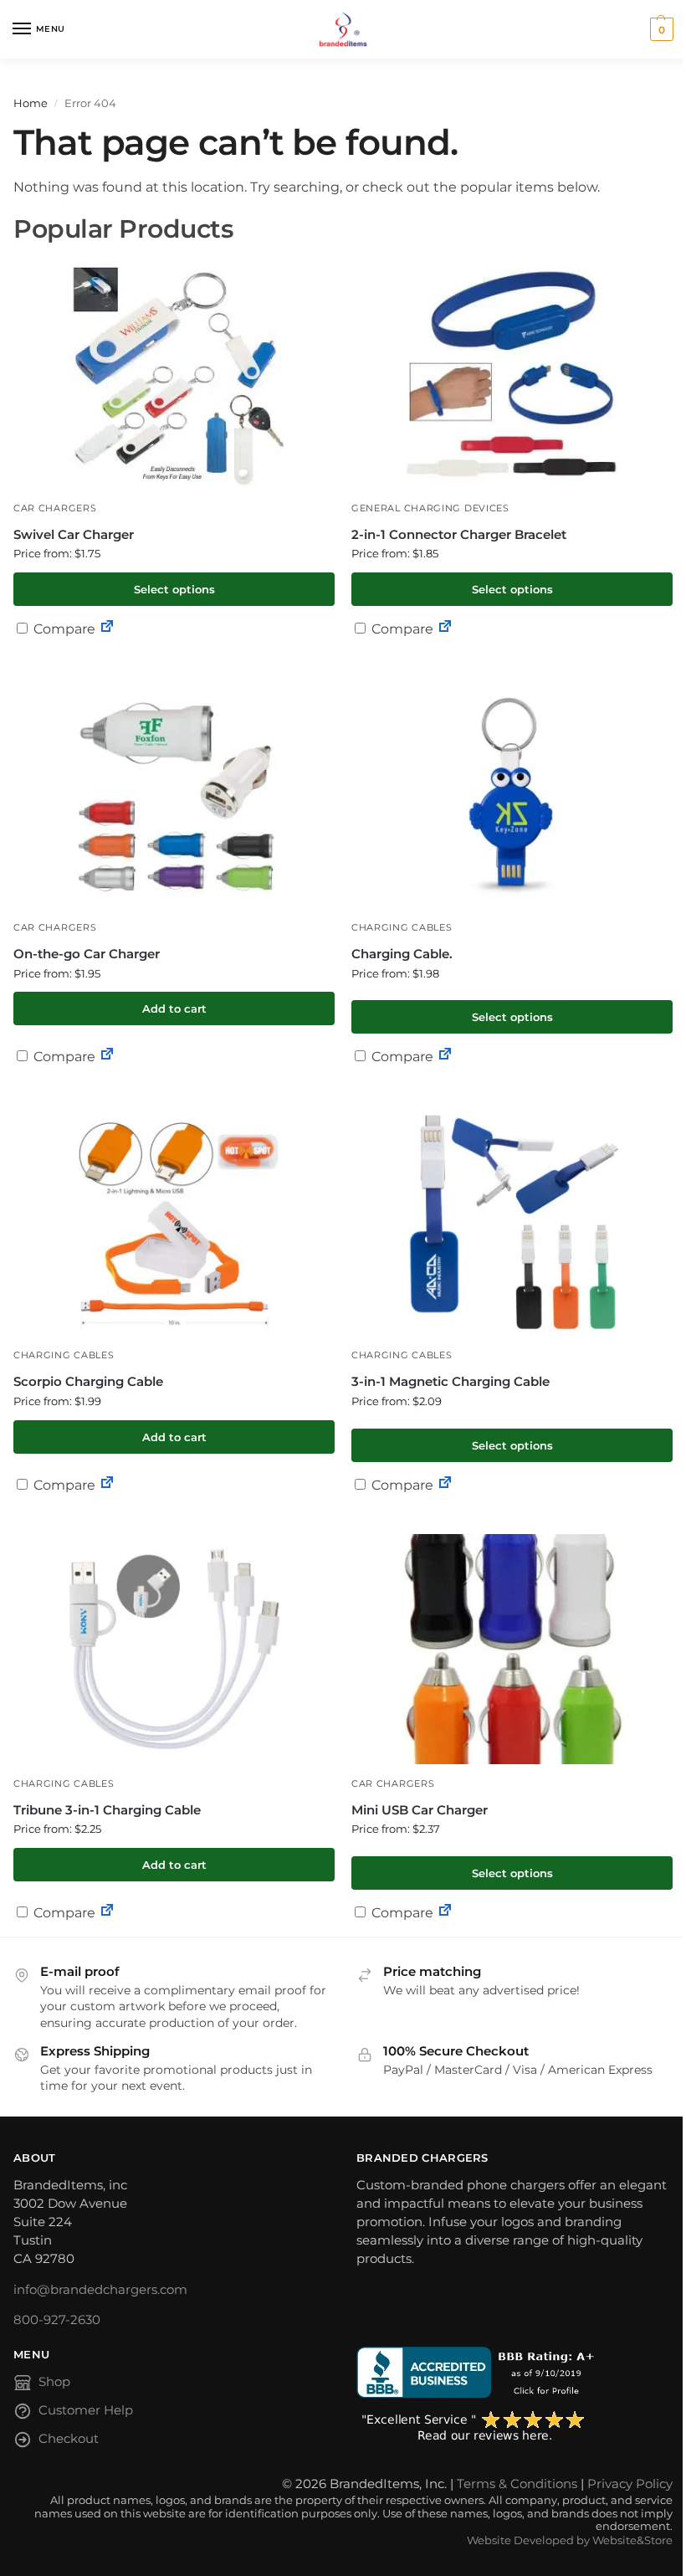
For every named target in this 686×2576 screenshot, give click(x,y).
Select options (174, 589)
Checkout (69, 2439)
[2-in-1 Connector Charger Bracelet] (512, 374)
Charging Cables (402, 928)
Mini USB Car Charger (420, 1810)
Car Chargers (55, 508)
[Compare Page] (107, 629)
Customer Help (86, 2410)
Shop (54, 2382)
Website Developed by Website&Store (570, 2540)
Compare (63, 629)
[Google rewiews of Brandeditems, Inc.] (514, 2427)
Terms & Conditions (517, 2484)
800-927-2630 (57, 2320)
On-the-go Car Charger (87, 954)
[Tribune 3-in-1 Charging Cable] (174, 1649)
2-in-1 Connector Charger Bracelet (459, 534)
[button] (660, 29)
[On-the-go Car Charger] (174, 793)
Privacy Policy (630, 2484)
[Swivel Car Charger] (174, 374)
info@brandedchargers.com (100, 2290)
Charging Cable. (402, 954)
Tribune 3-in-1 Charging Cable (107, 1810)
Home (31, 103)
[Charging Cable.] (512, 793)
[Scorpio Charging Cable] (174, 1221)
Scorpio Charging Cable (88, 1381)
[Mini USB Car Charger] (512, 1649)
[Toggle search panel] (18, 68)
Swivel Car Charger (74, 534)
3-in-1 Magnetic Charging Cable (451, 1381)
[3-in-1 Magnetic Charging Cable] (512, 1221)
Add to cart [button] (174, 1008)
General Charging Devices (430, 508)
